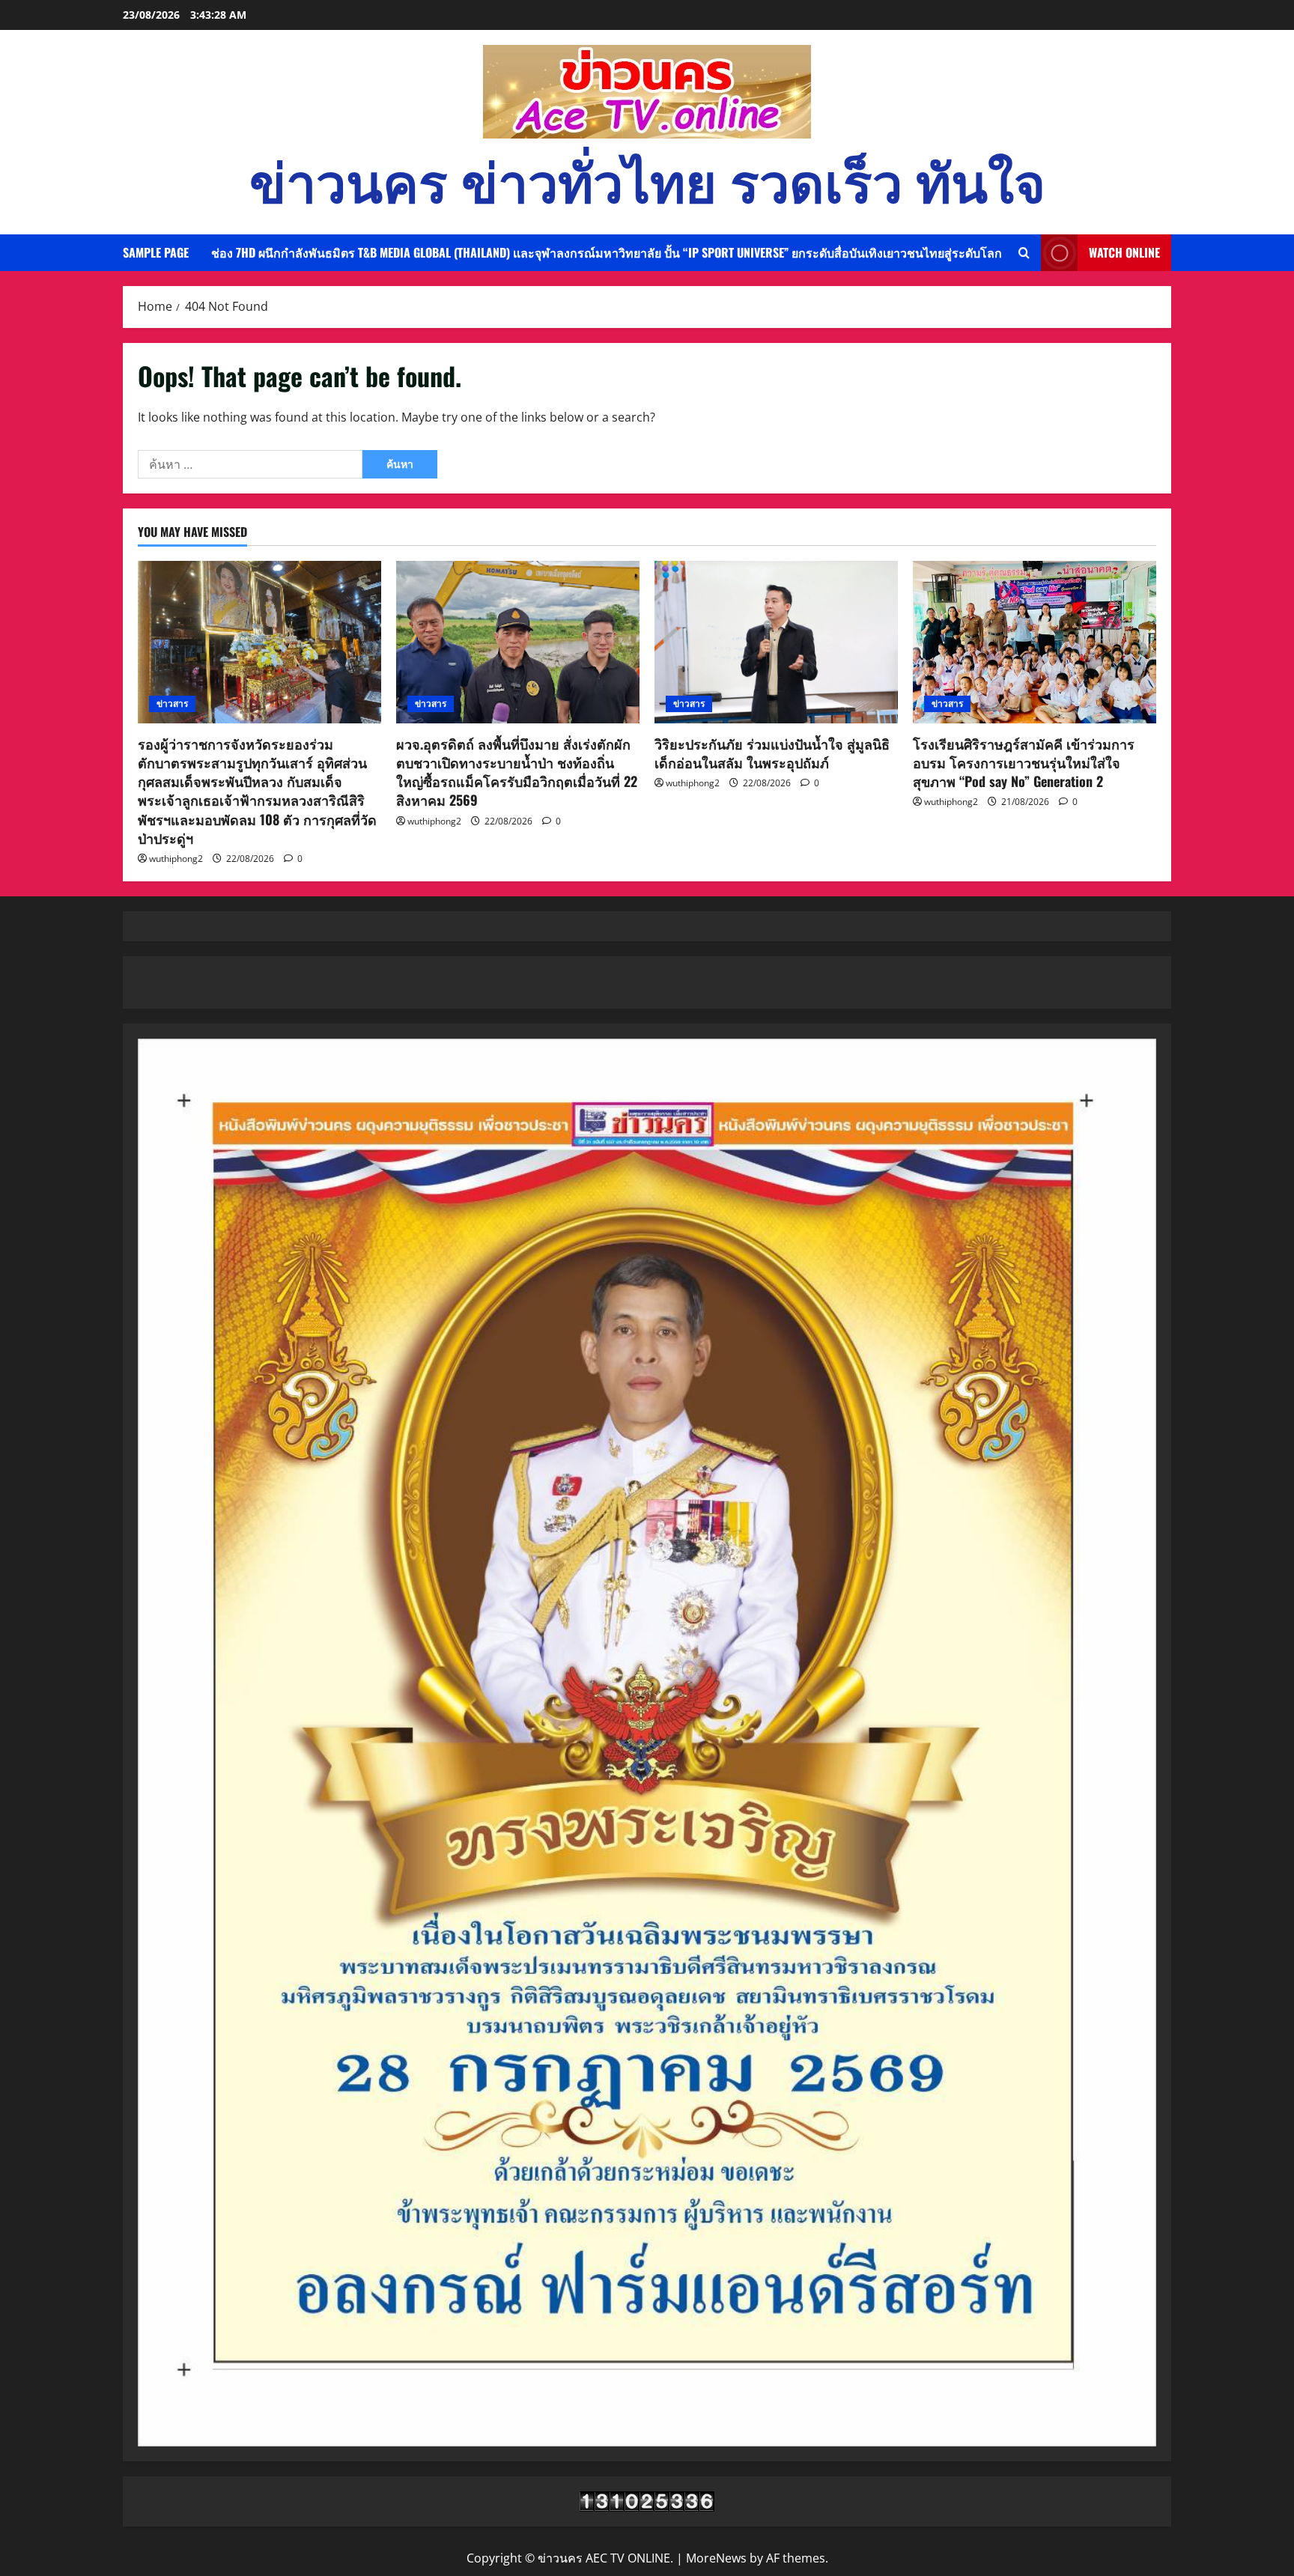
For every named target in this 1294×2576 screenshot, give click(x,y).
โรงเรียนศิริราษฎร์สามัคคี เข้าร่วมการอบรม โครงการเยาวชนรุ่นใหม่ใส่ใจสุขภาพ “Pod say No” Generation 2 (1024, 762)
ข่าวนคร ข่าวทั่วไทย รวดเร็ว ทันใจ (647, 179)
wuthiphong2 (176, 859)
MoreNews (716, 2558)
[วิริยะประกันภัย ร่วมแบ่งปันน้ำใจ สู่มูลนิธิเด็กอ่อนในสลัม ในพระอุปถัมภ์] (776, 642)
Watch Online (1124, 252)
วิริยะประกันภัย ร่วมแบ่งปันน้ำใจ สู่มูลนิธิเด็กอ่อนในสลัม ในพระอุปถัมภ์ (772, 753)
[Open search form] (1024, 253)
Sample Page (156, 252)
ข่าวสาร (172, 704)
